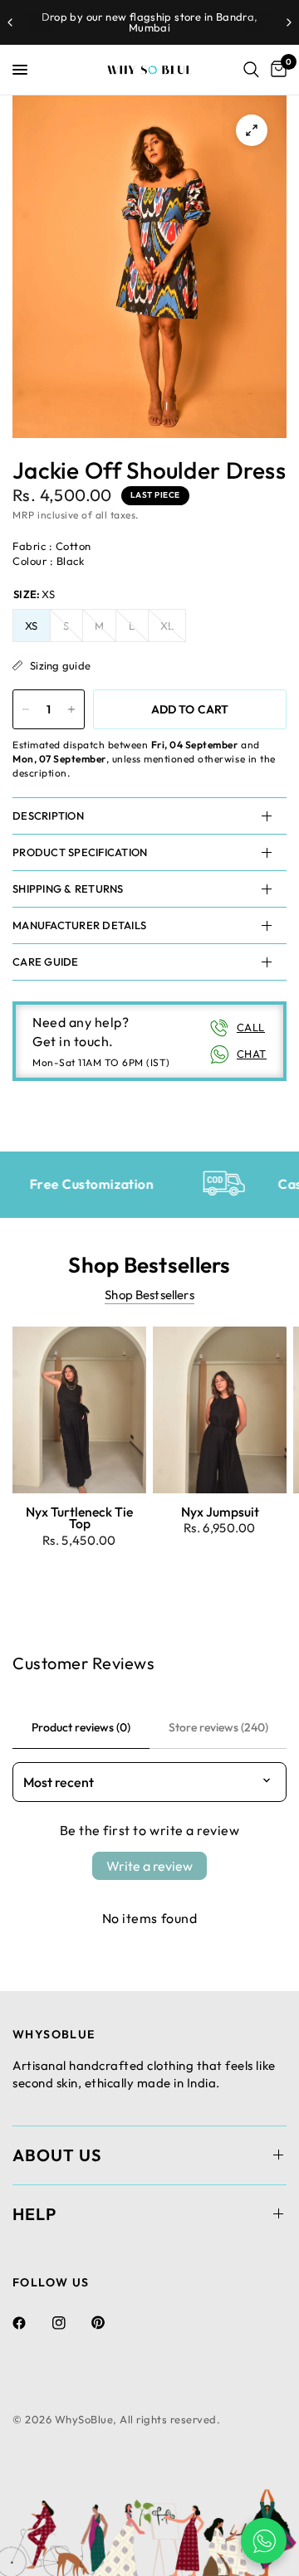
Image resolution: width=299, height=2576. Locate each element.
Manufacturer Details (79, 925)
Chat (252, 1054)
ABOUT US (57, 2155)
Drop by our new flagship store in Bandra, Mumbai (150, 22)
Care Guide (46, 962)
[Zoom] (252, 130)
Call (251, 1027)
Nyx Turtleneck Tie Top (79, 1517)
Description (48, 816)
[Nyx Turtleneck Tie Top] (79, 1410)
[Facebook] (31, 2323)
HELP (34, 2214)
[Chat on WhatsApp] (264, 2541)
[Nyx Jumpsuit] (220, 1410)
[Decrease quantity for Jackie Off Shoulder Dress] (26, 709)
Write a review (149, 1866)
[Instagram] (71, 2323)
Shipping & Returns (68, 889)
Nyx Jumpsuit (220, 1512)
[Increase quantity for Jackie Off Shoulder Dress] (71, 709)
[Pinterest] (110, 2323)
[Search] (251, 70)
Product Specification (80, 852)
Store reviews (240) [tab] (218, 1727)
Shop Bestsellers (149, 1295)
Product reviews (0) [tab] (81, 1727)
